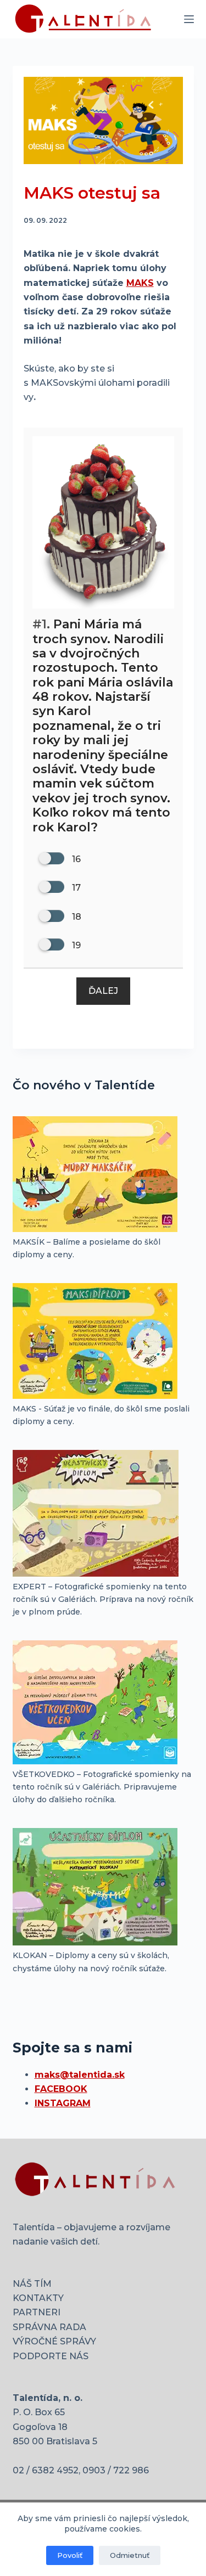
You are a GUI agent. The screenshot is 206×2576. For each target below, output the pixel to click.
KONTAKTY (38, 2298)
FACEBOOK (61, 2089)
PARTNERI (37, 2312)
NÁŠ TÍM (32, 2284)
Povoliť (70, 2555)
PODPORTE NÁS (51, 2356)
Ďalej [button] (103, 991)
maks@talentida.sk (80, 2075)
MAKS (140, 283)
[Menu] (189, 19)
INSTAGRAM (63, 2103)
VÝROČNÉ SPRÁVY (54, 2341)
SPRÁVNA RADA (49, 2327)
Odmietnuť (130, 2555)
